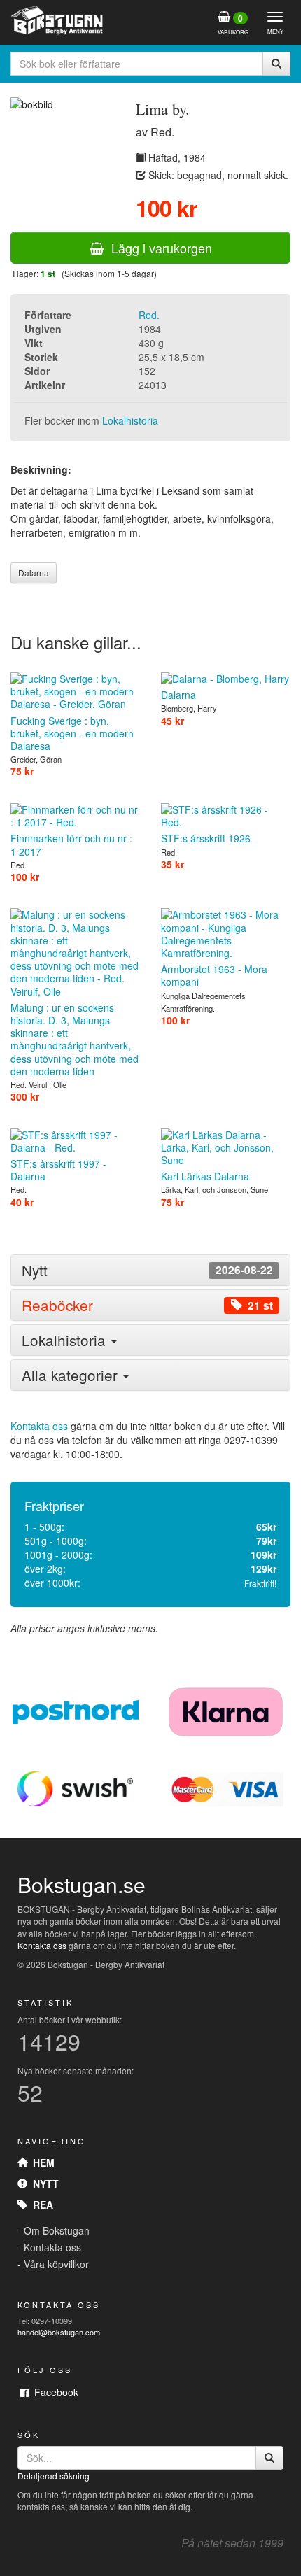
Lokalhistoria (130, 420)
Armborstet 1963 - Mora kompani (214, 975)
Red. (149, 315)
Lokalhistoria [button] (66, 1340)
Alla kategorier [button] (72, 1375)
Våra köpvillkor (56, 2264)
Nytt (43, 2184)
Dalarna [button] (34, 573)
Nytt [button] (147, 1270)
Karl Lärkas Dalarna (205, 1176)
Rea (40, 2205)
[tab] (150, 1270)
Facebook (54, 2392)
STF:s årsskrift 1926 (206, 838)
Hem (41, 2163)
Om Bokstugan (57, 2230)
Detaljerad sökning (54, 2476)
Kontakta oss (39, 1426)
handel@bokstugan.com (59, 2332)
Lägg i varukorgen (158, 248)
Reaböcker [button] (147, 1305)
